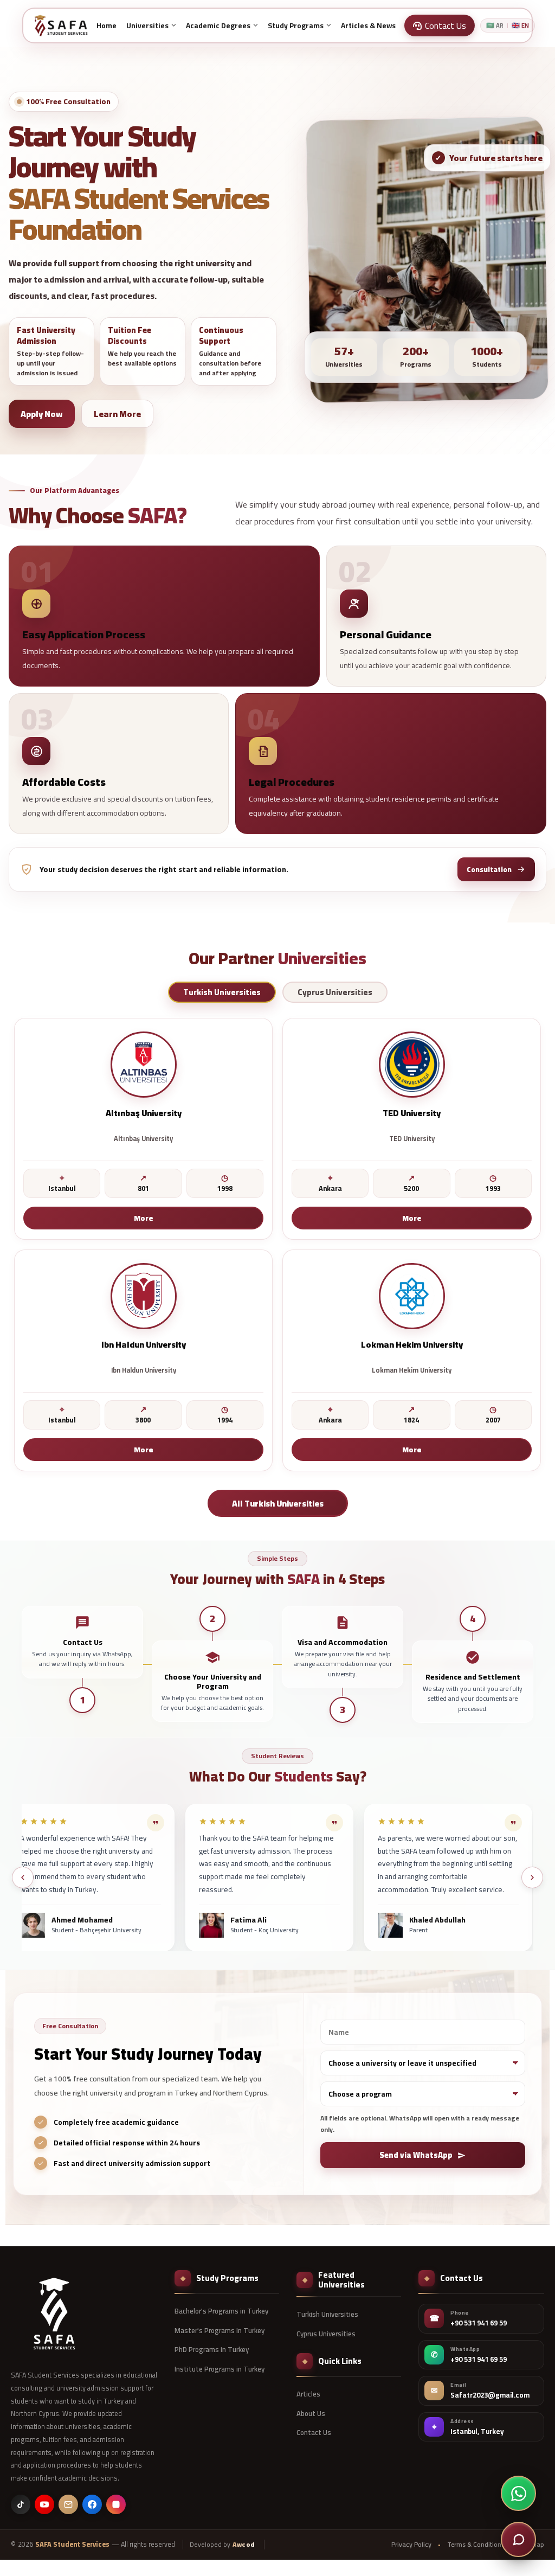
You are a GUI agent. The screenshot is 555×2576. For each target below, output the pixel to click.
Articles (308, 2394)
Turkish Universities (327, 2314)
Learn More (117, 414)
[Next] (532, 1877)
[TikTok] (21, 2504)
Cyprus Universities (326, 2334)
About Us (311, 2413)
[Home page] (61, 25)
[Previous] (23, 1877)
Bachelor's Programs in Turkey (221, 2311)
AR (495, 26)
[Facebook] (92, 2504)
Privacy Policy (411, 2545)
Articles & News (368, 25)
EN (520, 26)
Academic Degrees (218, 25)
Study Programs (296, 25)
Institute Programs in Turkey (220, 2369)
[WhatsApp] (518, 2493)
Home (107, 25)
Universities (147, 25)
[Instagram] (116, 2504)
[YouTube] (44, 2504)
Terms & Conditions (476, 2545)
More (144, 1218)
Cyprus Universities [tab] (335, 993)
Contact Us (314, 2432)
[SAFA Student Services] (54, 2314)
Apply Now (42, 414)
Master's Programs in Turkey (220, 2330)
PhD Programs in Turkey (212, 2349)
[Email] (68, 2504)
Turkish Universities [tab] (222, 993)
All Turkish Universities (278, 1503)
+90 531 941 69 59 (479, 2323)
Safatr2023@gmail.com (490, 2395)
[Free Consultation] (518, 2539)
